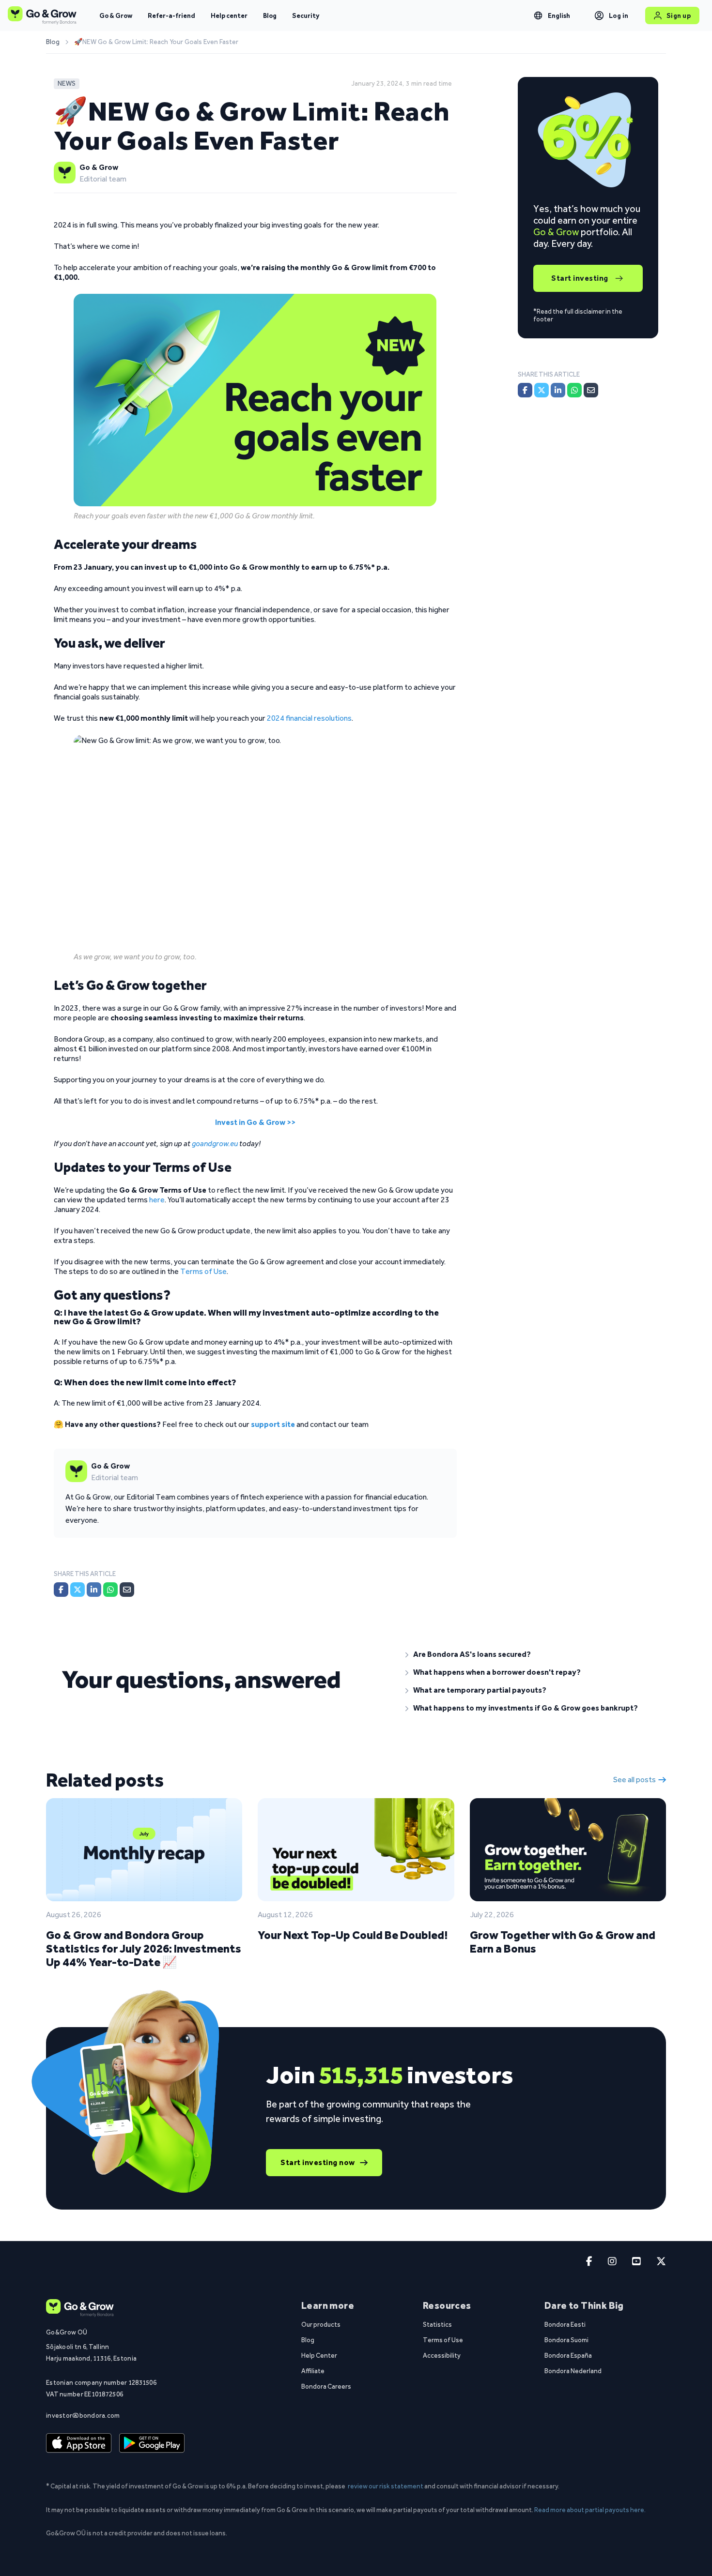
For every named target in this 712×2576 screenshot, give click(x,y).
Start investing (580, 278)
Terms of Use (203, 1271)
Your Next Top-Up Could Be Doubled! (353, 1935)
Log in (619, 15)
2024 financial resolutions (309, 718)
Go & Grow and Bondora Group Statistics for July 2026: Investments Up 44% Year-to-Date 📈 (144, 1948)
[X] (77, 1590)
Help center (229, 15)
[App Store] (79, 2443)
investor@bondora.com (83, 2415)
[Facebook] (61, 1590)
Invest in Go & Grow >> (255, 1122)
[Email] (127, 1590)
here (157, 1200)
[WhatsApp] (110, 1590)
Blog (270, 15)
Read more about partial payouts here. (590, 2510)
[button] (528, 1654)
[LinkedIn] (94, 1590)
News (67, 83)
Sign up (679, 15)
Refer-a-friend (171, 15)
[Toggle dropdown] (538, 15)
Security (306, 15)
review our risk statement (386, 2486)
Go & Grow (116, 15)
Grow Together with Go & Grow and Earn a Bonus (563, 1942)
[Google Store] (152, 2443)
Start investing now (318, 2162)
